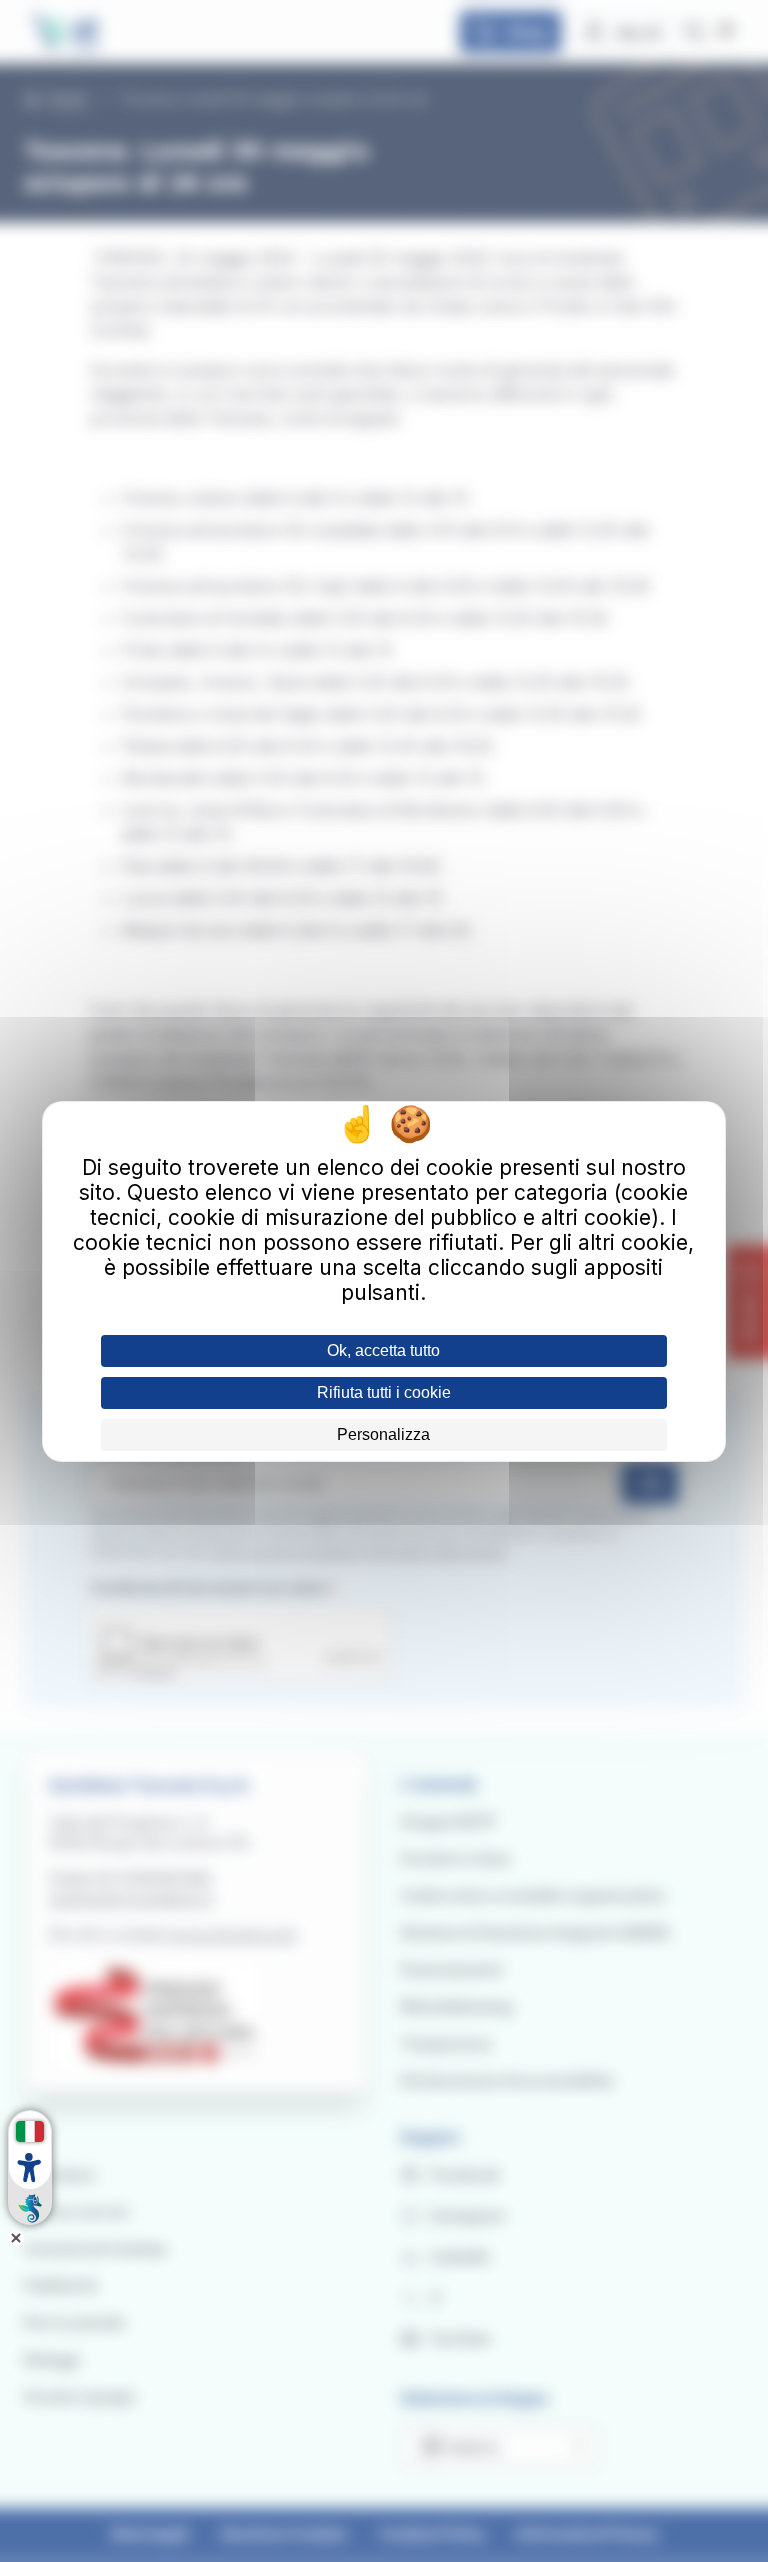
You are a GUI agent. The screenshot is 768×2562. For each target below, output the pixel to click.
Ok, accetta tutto (383, 1350)
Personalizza (383, 1434)
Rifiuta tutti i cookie (384, 1392)
